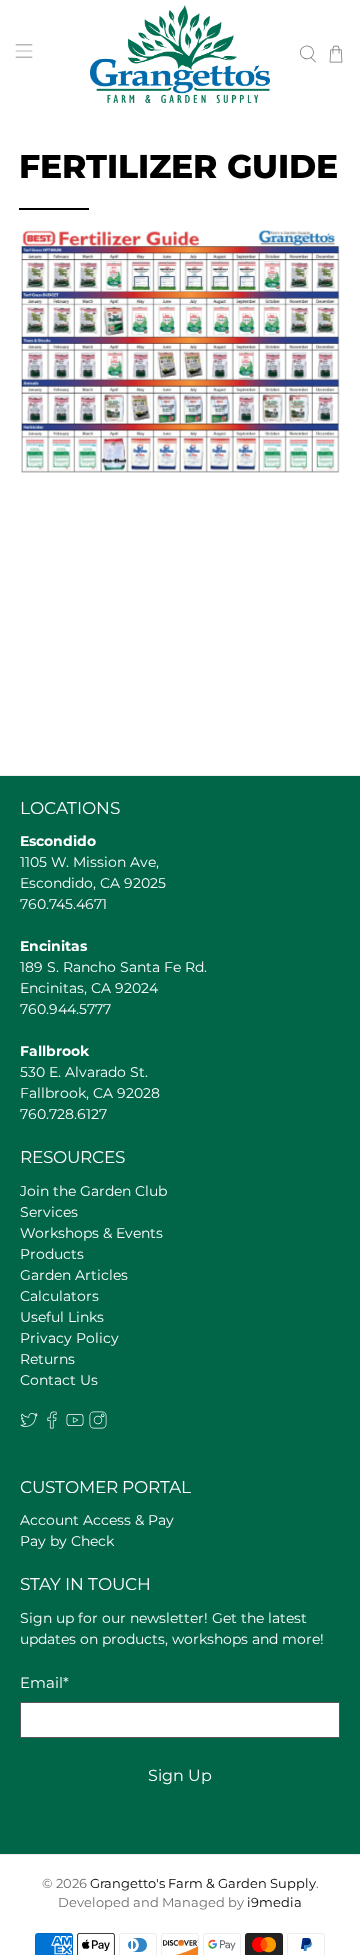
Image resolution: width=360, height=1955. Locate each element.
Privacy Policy (69, 1338)
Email (44, 1682)
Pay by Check (67, 1541)
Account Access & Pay (97, 1520)
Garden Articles (74, 1275)
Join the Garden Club (93, 1191)
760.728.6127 (63, 1114)
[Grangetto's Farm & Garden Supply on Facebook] (52, 1424)
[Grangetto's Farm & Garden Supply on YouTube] (75, 1424)
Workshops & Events (91, 1233)
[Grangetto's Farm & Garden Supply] (180, 54)
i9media (274, 1902)
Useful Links (62, 1317)
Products (52, 1254)
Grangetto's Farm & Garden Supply (203, 1883)
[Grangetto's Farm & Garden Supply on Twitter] (29, 1424)
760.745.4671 (63, 904)
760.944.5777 (65, 1009)
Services (49, 1212)
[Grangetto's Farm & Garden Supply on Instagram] (98, 1424)
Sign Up (180, 1775)
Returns (47, 1359)
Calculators (59, 1296)
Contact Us (59, 1380)
